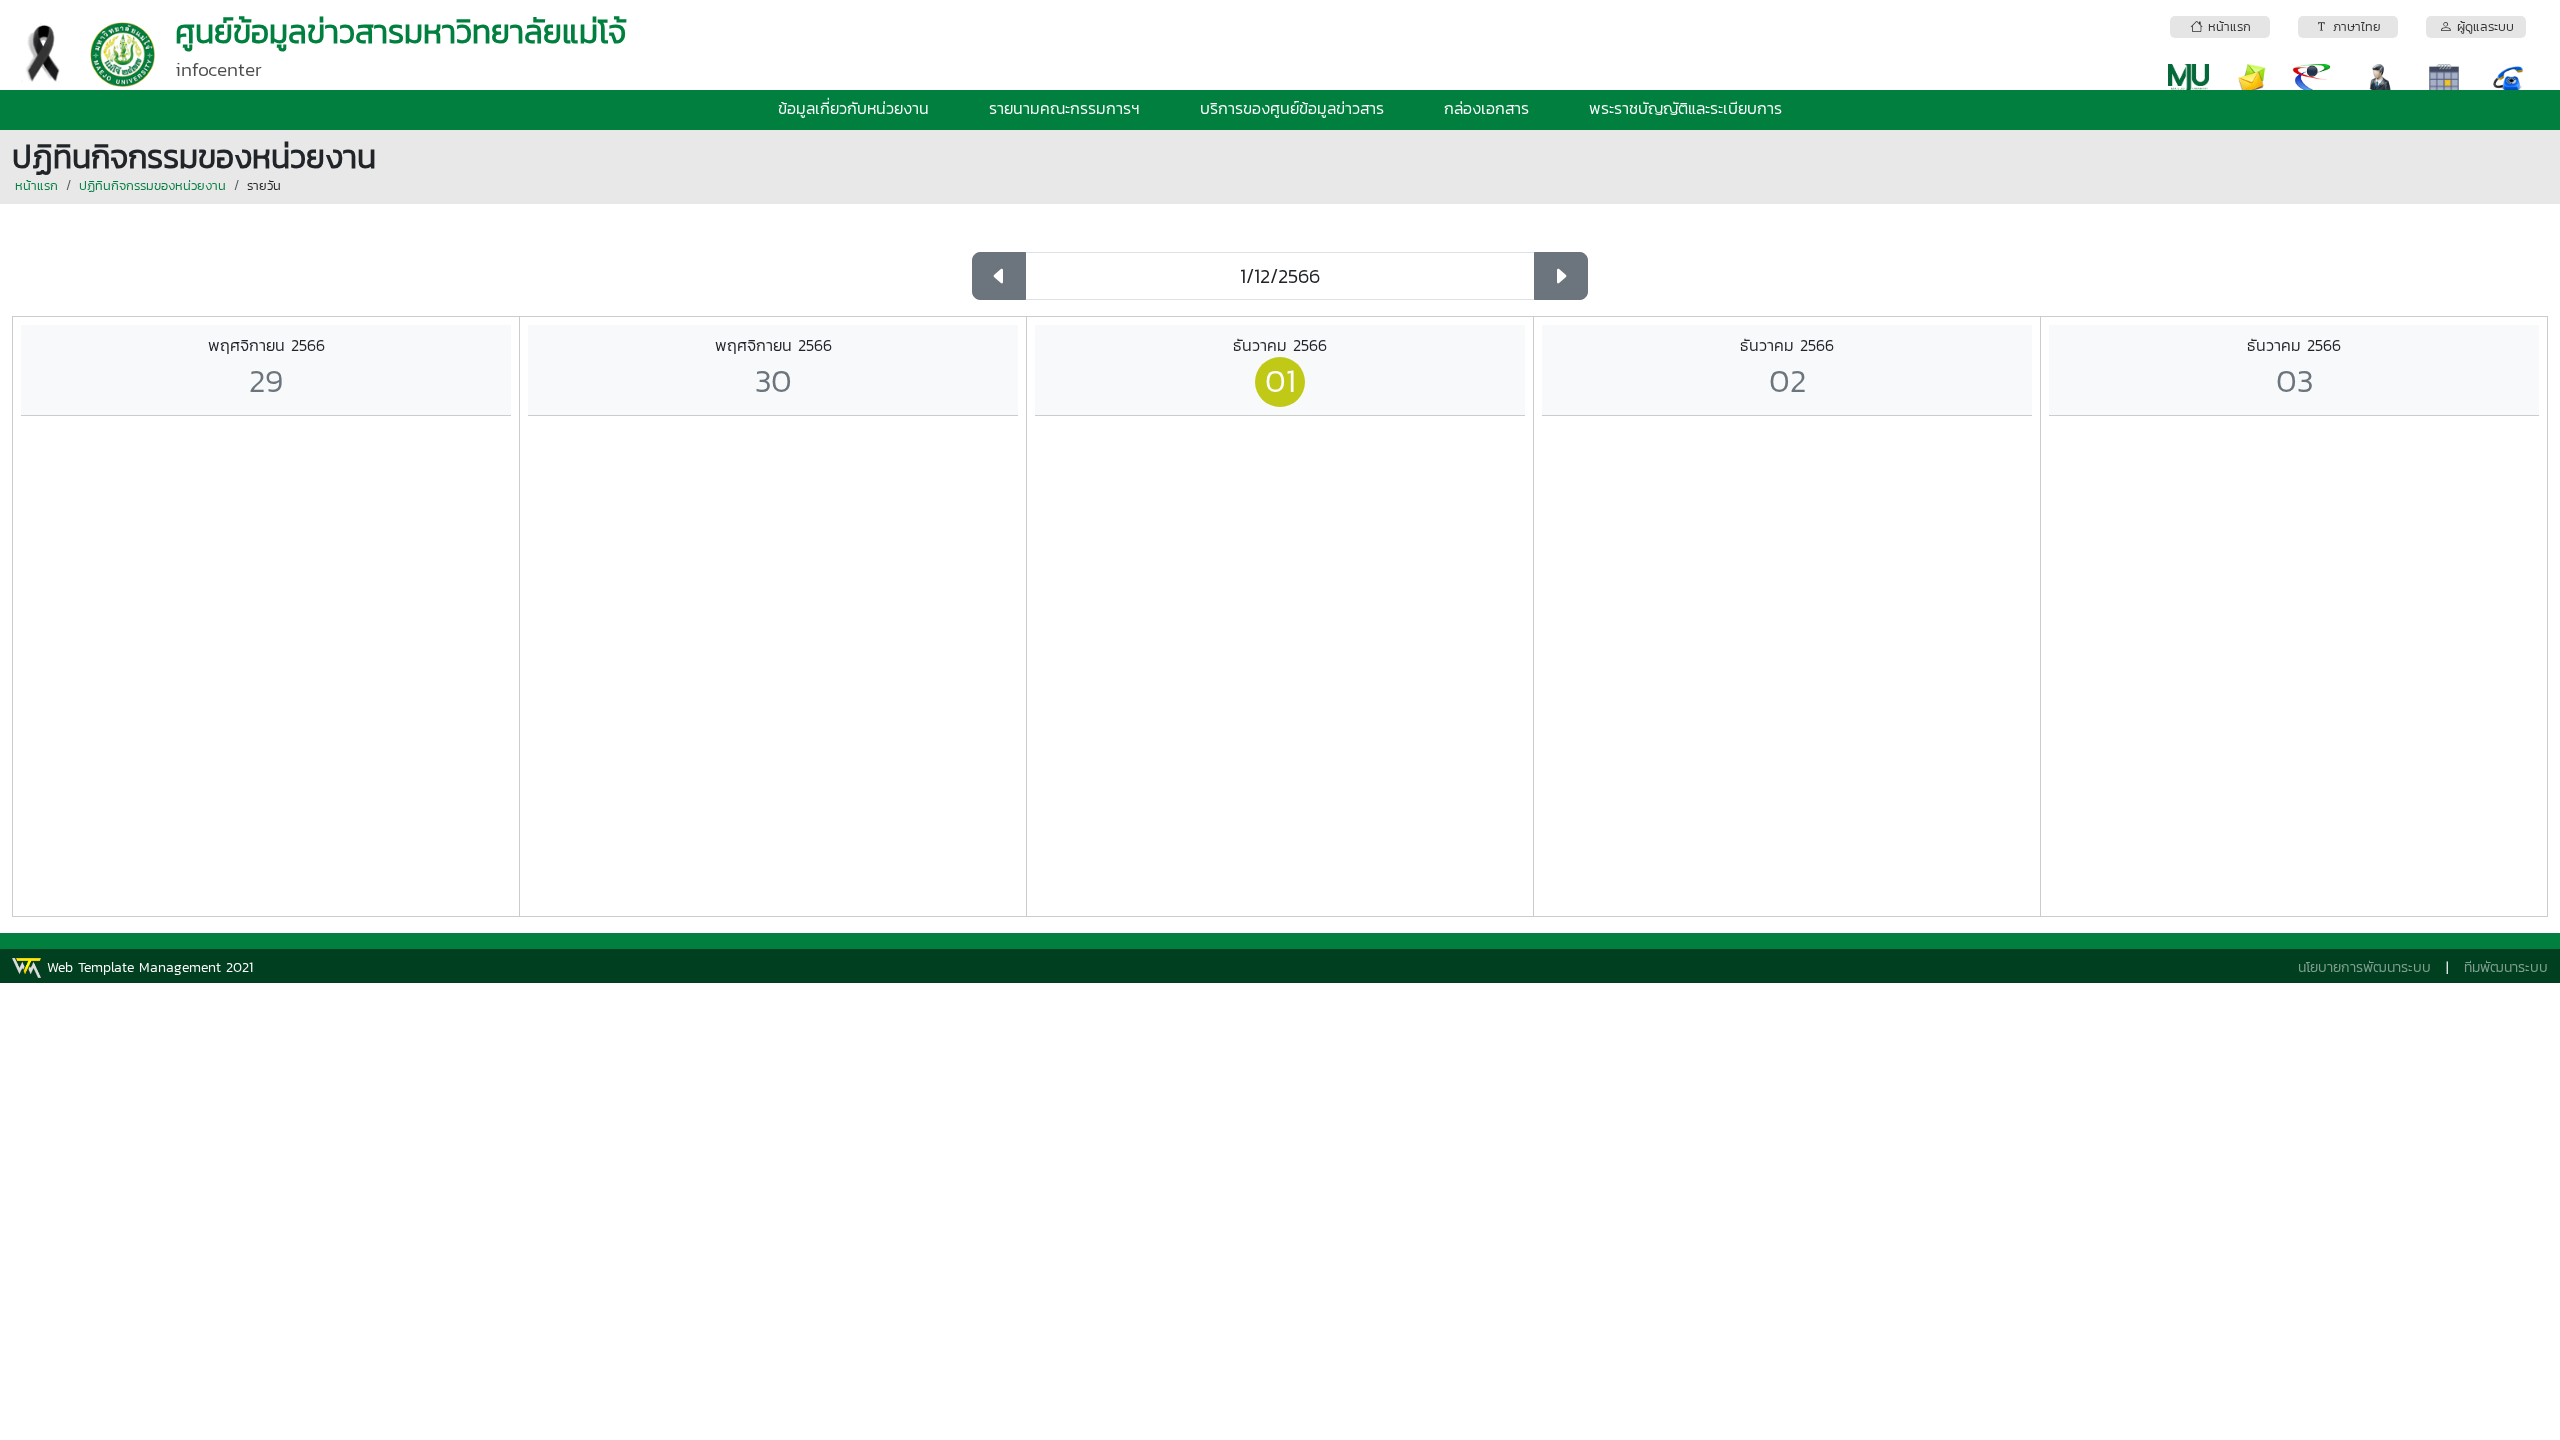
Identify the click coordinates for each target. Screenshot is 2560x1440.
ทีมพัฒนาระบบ (2506, 967)
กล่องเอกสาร (1486, 108)
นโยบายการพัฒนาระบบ (2364, 967)
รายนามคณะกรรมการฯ (1064, 108)
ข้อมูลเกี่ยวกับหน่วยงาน (853, 108)
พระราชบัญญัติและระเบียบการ (1685, 108)
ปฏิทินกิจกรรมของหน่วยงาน (152, 185)
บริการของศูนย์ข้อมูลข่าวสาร (1292, 108)
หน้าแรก (36, 185)
